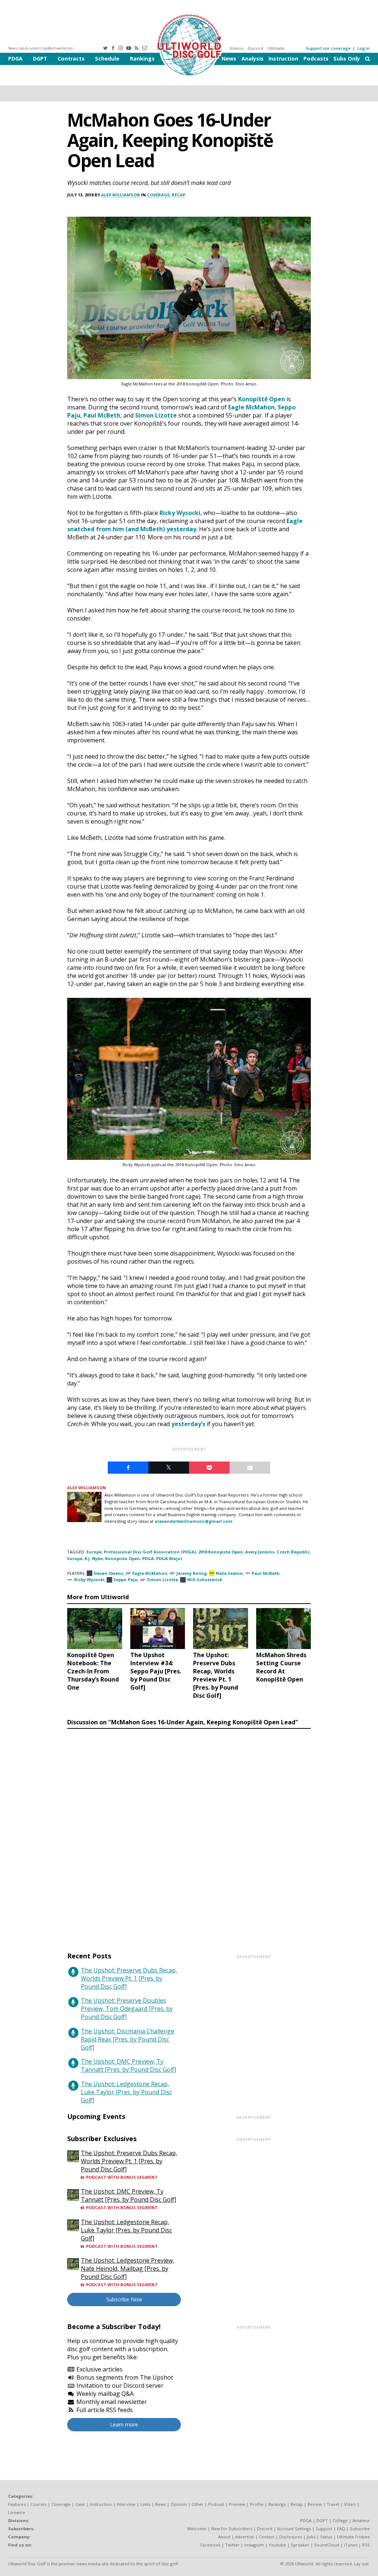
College (340, 2520)
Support (324, 2529)
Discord (255, 48)
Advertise (245, 2537)
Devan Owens (109, 1573)
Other (197, 2504)
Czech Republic (293, 1552)
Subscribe (360, 2529)
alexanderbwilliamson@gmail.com (194, 1521)
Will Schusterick (205, 1579)
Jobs (311, 2537)
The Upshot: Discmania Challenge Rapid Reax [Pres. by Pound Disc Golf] (128, 2039)
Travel (333, 2504)
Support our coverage (328, 48)
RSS (366, 2545)
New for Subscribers (232, 2529)
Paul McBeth (102, 415)
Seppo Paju (126, 1579)
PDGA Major (169, 1558)
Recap (178, 195)
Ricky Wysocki (180, 513)
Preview (237, 2504)
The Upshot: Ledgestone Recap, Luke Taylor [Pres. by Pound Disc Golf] (126, 2092)
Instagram (254, 2545)
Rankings (142, 59)
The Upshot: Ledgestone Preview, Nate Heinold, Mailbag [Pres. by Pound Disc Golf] (128, 2268)
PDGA (15, 59)
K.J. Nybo (94, 1558)
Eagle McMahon (251, 407)
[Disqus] (189, 1833)
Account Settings (294, 2529)
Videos (236, 48)
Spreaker (300, 2545)
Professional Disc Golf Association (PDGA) (150, 1552)
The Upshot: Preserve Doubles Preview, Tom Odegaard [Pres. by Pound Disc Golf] (127, 2009)
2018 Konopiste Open (221, 1552)
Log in (364, 48)
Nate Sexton (229, 1573)
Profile (257, 2504)
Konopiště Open (262, 399)
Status (326, 2537)
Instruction (283, 59)
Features (17, 2504)
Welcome (197, 2529)
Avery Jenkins (260, 1552)
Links (145, 2504)
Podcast (216, 2504)
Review (315, 2504)
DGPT (40, 59)
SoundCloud (327, 2545)
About (224, 2537)
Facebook (210, 2545)
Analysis (252, 59)
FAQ (341, 2529)
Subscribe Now (124, 2299)
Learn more (124, 2424)
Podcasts (316, 59)
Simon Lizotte (156, 415)
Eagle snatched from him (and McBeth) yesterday (185, 525)
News (229, 59)
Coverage (158, 195)
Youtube (277, 2545)
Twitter (232, 2545)
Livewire (17, 2512)
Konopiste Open (123, 1558)
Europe (94, 1552)
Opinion (179, 2504)
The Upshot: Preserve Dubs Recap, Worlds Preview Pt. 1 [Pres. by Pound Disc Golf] (129, 1978)
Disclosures (291, 2537)
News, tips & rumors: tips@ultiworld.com (41, 48)
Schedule (107, 59)
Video (350, 2504)
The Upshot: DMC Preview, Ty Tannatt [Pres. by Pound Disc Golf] (128, 2065)
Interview (126, 2504)
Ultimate (276, 48)
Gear (80, 2504)
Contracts (71, 59)
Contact (267, 2537)
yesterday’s (188, 1424)
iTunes (351, 2545)
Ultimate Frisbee (353, 2537)
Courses (38, 2504)
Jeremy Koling (192, 1573)
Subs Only (347, 59)
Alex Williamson (121, 195)
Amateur (361, 2520)
